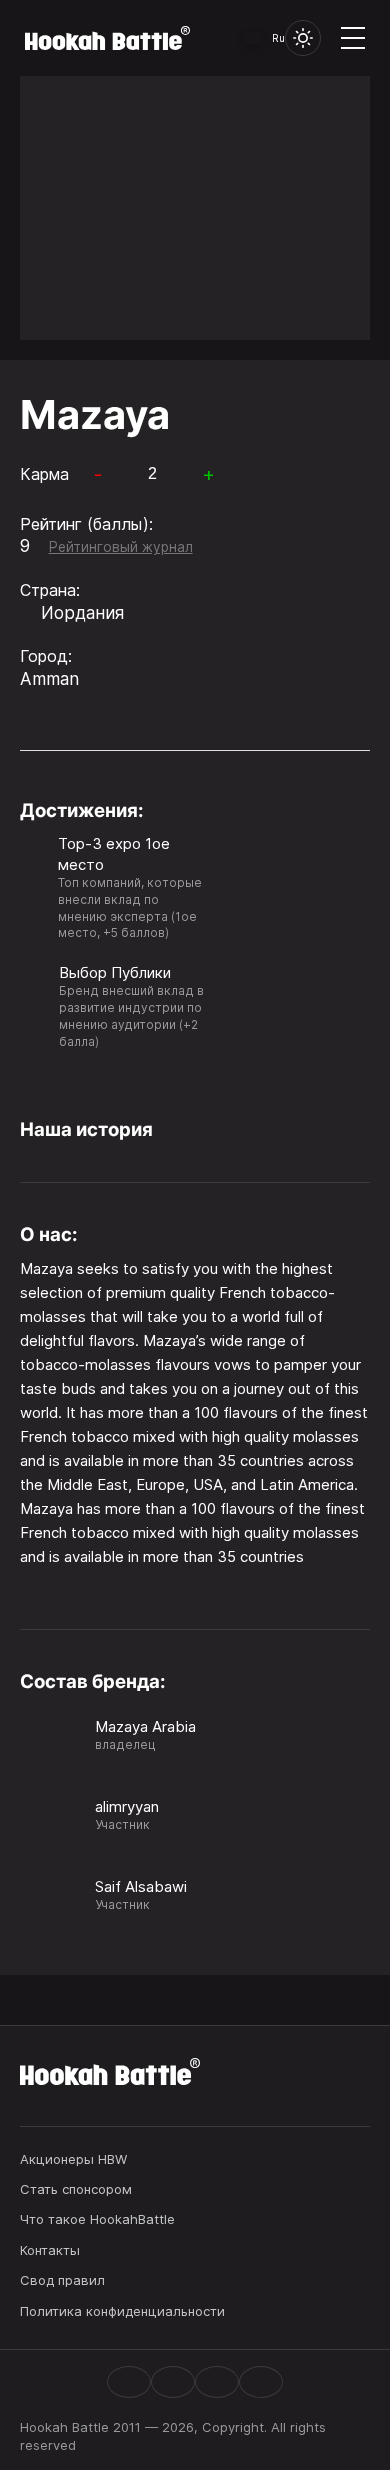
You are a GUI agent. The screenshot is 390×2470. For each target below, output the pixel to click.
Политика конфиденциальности (122, 2311)
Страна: (50, 590)
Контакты (50, 2250)
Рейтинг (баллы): (86, 524)
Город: (46, 656)
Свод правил (62, 2280)
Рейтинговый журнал (121, 547)
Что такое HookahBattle (97, 2219)
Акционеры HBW (73, 2159)
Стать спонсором (76, 2189)
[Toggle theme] (303, 38)
